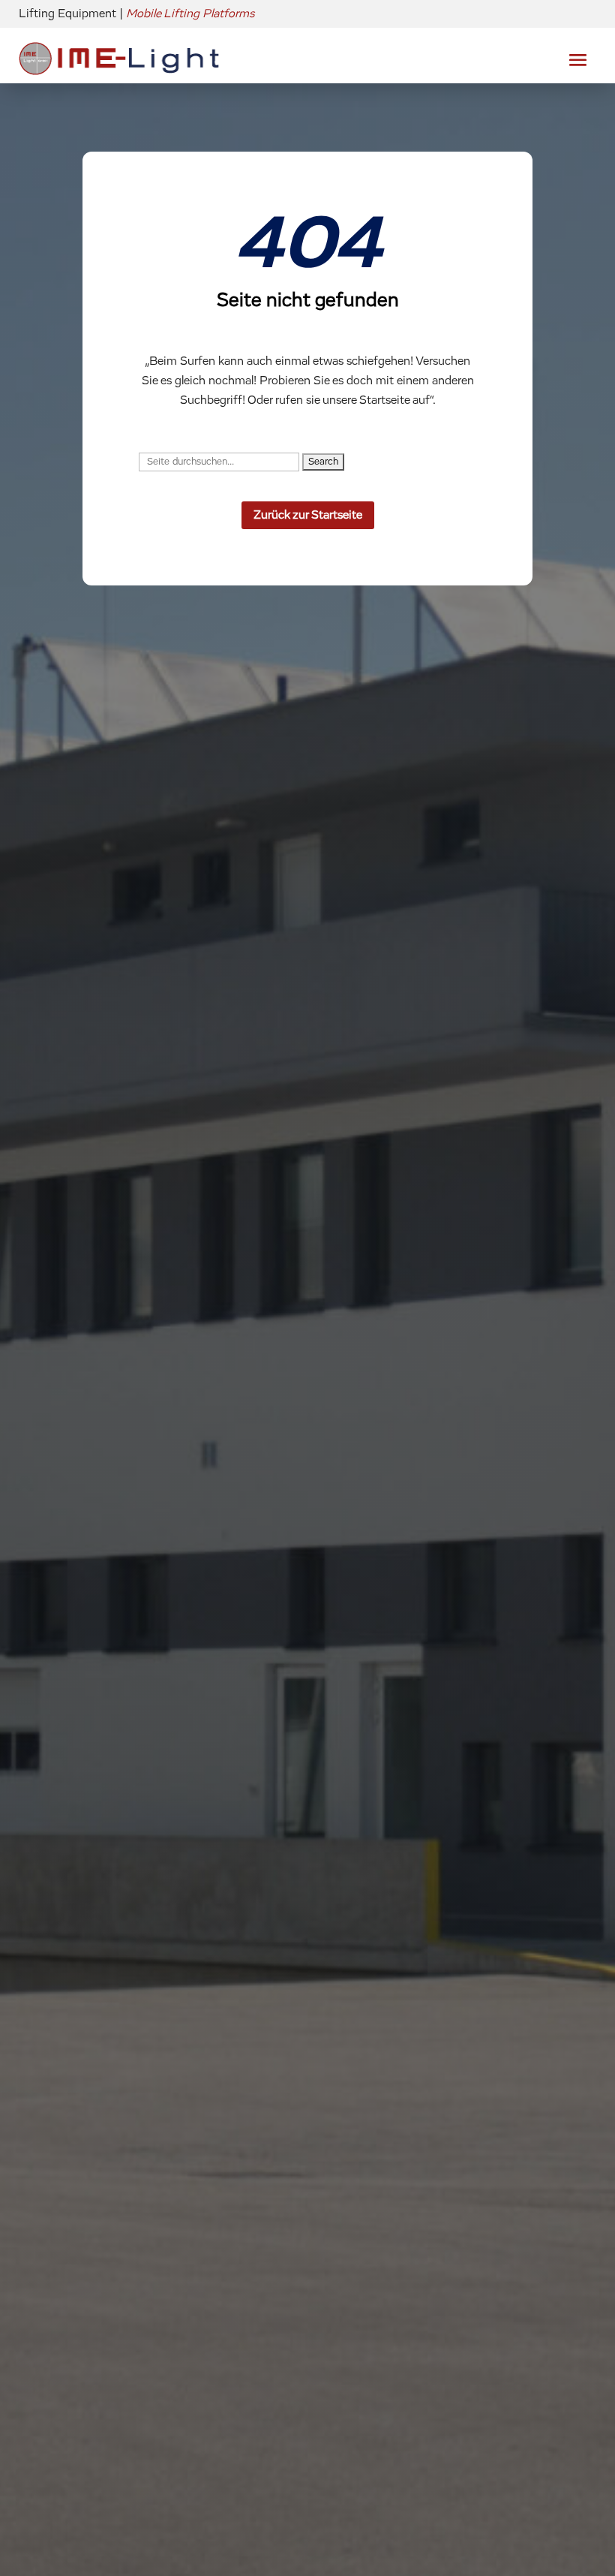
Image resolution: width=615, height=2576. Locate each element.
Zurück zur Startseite (308, 515)
